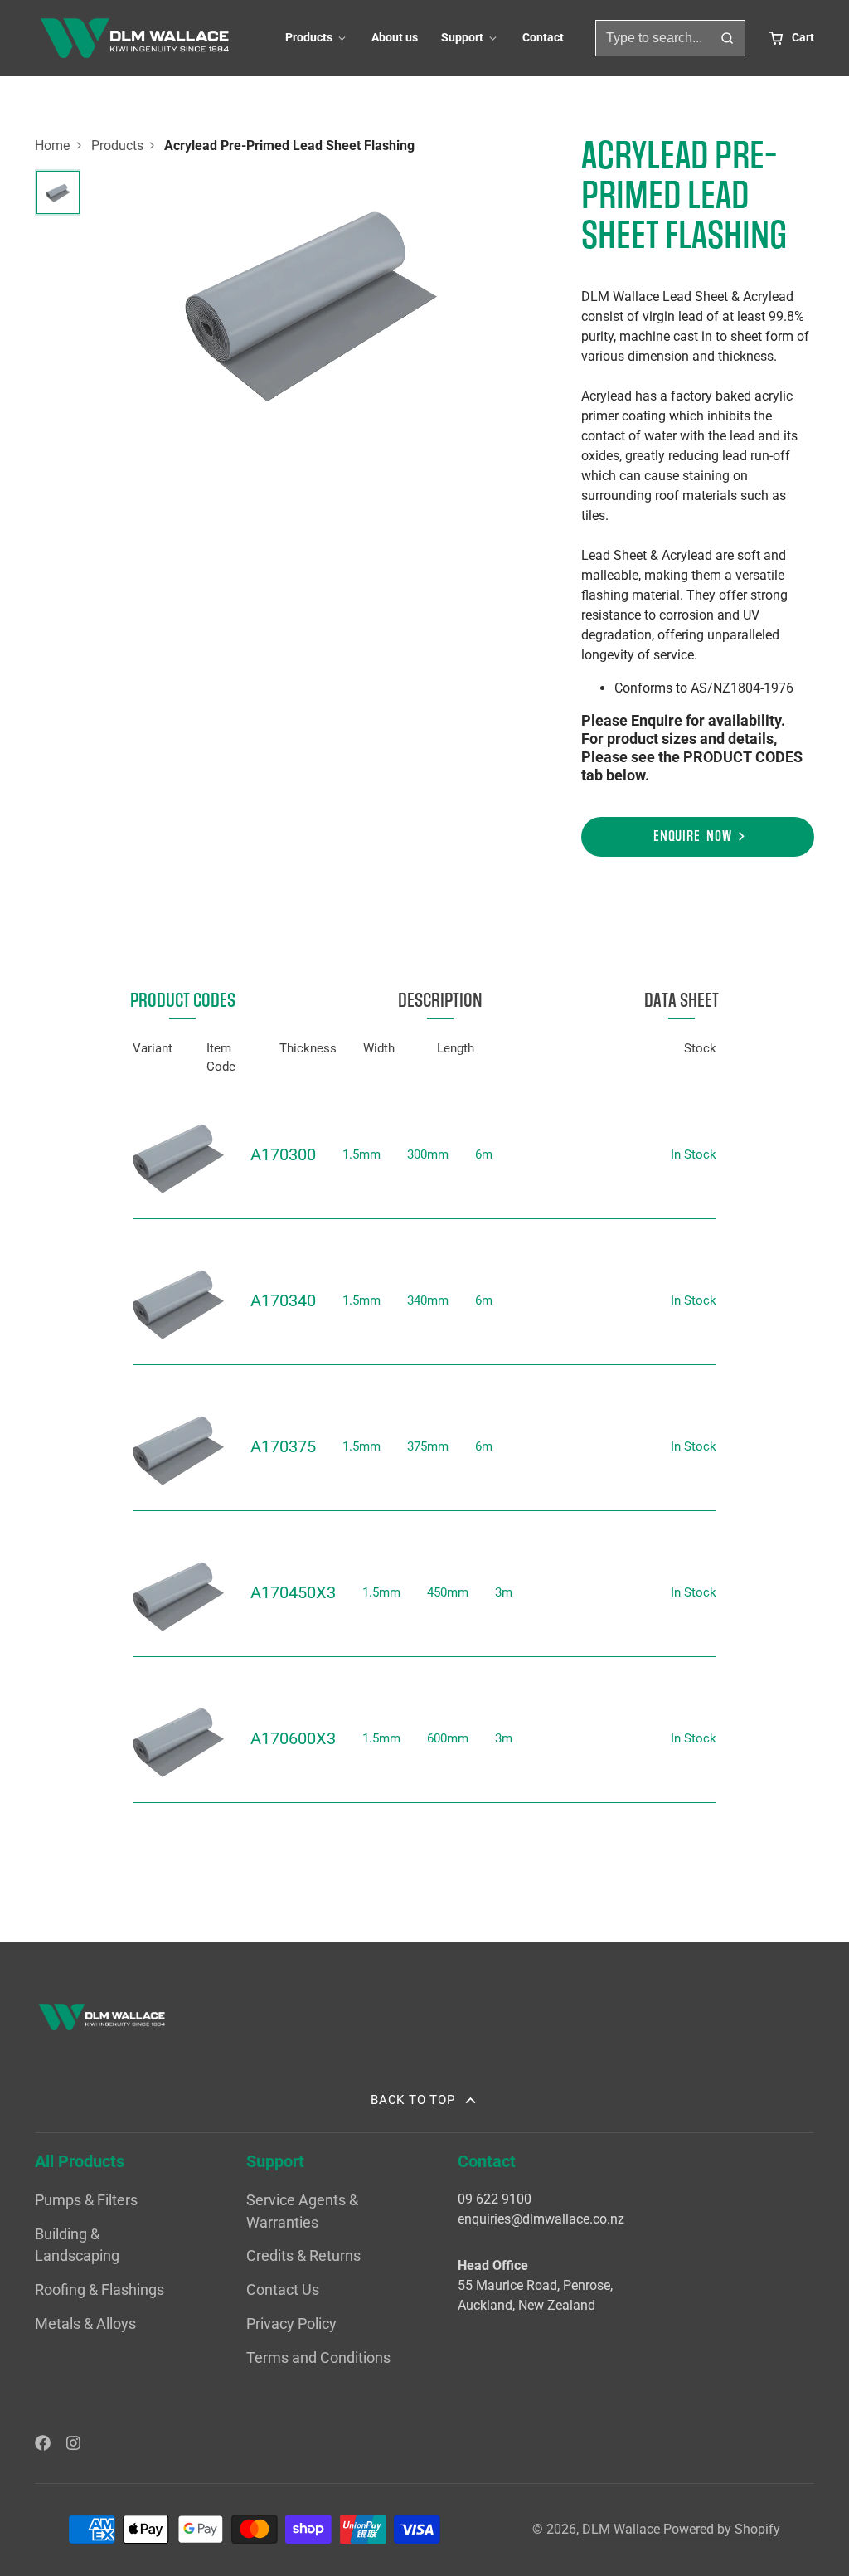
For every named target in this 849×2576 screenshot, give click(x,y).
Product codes (183, 1001)
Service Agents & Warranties (302, 2211)
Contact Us (283, 2290)
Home (52, 146)
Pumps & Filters (86, 2200)
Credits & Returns (303, 2256)
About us (395, 38)
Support (462, 38)
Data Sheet (682, 1001)
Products (309, 38)
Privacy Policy (291, 2324)
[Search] (727, 38)
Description (440, 1001)
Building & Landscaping (77, 2245)
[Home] (134, 38)
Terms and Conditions (318, 2358)
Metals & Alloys (85, 2324)
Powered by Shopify (722, 2529)
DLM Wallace (621, 2529)
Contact (543, 38)
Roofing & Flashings (99, 2290)
